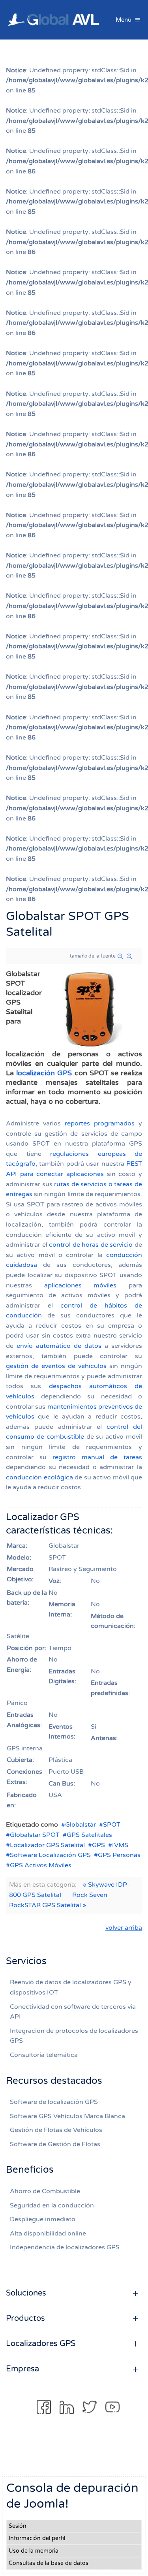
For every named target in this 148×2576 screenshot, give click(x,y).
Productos (25, 2318)
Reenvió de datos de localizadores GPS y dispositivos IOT (71, 1987)
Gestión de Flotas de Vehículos (56, 2130)
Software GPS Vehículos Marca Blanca (67, 2116)
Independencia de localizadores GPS (65, 2247)
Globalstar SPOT (35, 1835)
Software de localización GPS (54, 2102)
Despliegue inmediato (43, 2219)
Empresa (22, 2369)
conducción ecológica (39, 1477)
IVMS (120, 1845)
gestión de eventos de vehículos (56, 1366)
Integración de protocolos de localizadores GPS (74, 2036)
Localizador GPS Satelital (47, 1845)
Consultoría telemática (44, 2055)
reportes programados (100, 1123)
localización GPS (44, 1073)
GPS (98, 1845)
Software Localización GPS (50, 1855)
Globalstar (81, 1825)
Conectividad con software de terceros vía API (73, 2012)
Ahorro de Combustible (45, 2191)
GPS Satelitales (89, 1835)
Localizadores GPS (41, 2344)
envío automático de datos (59, 1346)
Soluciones (26, 2293)
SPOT (112, 1825)
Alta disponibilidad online (48, 2234)
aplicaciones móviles (81, 1285)
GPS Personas (119, 1855)
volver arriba (124, 1928)
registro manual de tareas (97, 1457)
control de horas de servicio (91, 1245)
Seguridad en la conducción (52, 2205)
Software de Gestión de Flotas (55, 2144)
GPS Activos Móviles (41, 1865)
